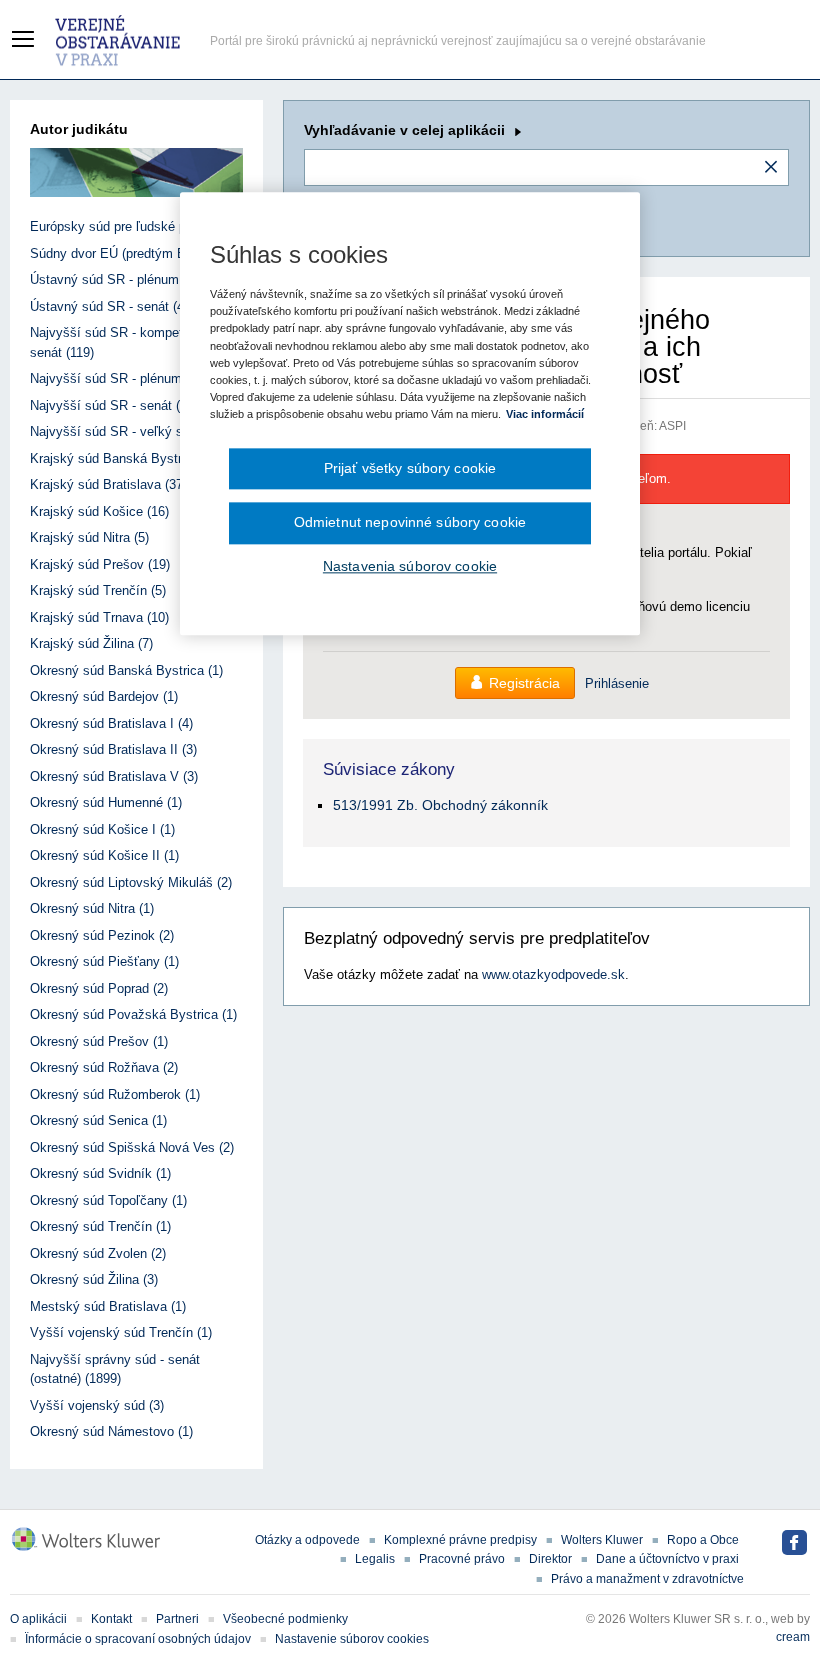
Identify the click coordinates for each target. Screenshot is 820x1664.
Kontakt (111, 1619)
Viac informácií (545, 414)
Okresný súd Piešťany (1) (104, 961)
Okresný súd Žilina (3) (94, 1279)
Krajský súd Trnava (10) (99, 617)
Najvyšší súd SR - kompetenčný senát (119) (124, 342)
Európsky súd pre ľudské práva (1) (130, 226)
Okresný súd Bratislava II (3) (113, 749)
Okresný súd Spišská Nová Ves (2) (132, 1147)
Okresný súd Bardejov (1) (104, 696)
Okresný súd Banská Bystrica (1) (126, 670)
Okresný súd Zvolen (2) (98, 1253)
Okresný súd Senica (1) (98, 1120)
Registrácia (524, 683)
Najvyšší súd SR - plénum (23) (119, 378)
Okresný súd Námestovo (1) (111, 1431)
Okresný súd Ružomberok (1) (115, 1094)
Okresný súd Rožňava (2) (104, 1067)
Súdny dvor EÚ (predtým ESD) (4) (128, 253)
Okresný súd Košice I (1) (102, 829)
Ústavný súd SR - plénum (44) (117, 279)
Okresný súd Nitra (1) (92, 908)
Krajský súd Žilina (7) (91, 643)
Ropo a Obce (703, 1540)
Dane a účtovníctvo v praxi (667, 1559)
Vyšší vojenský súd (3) (97, 1405)
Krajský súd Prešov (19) (100, 564)
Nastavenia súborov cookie (410, 566)
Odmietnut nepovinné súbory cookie (410, 523)
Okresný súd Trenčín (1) (100, 1226)
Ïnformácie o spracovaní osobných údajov (138, 1639)
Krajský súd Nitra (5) (89, 537)
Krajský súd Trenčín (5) (98, 590)
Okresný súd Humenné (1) (106, 802)
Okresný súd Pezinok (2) (102, 935)
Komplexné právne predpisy (460, 1540)
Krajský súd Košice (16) (99, 511)
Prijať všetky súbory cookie (410, 468)
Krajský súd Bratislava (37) (108, 484)
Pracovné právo (462, 1559)
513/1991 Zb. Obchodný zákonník (440, 805)
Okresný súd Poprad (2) (99, 988)
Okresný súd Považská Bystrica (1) (133, 1014)
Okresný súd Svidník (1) (100, 1173)
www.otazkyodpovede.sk (553, 974)
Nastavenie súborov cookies (352, 1639)
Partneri (177, 1619)
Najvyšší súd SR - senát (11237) (124, 405)
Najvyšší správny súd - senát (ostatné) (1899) (115, 1369)
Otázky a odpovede (307, 1540)
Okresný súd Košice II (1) (104, 855)
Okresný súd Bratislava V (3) (114, 776)
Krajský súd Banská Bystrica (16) (127, 458)
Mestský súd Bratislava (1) (108, 1306)
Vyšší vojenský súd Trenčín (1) (121, 1332)
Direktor (550, 1559)
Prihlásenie (617, 683)
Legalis (375, 1559)
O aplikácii (38, 1619)
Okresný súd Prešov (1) (99, 1041)
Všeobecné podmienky (285, 1619)
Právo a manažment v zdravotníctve (647, 1579)
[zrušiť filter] (771, 168)
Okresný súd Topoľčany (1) (108, 1200)
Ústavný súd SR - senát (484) (116, 306)
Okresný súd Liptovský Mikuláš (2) (131, 882)
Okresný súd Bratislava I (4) (111, 723)
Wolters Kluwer (602, 1540)
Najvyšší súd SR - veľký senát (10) (132, 431)
